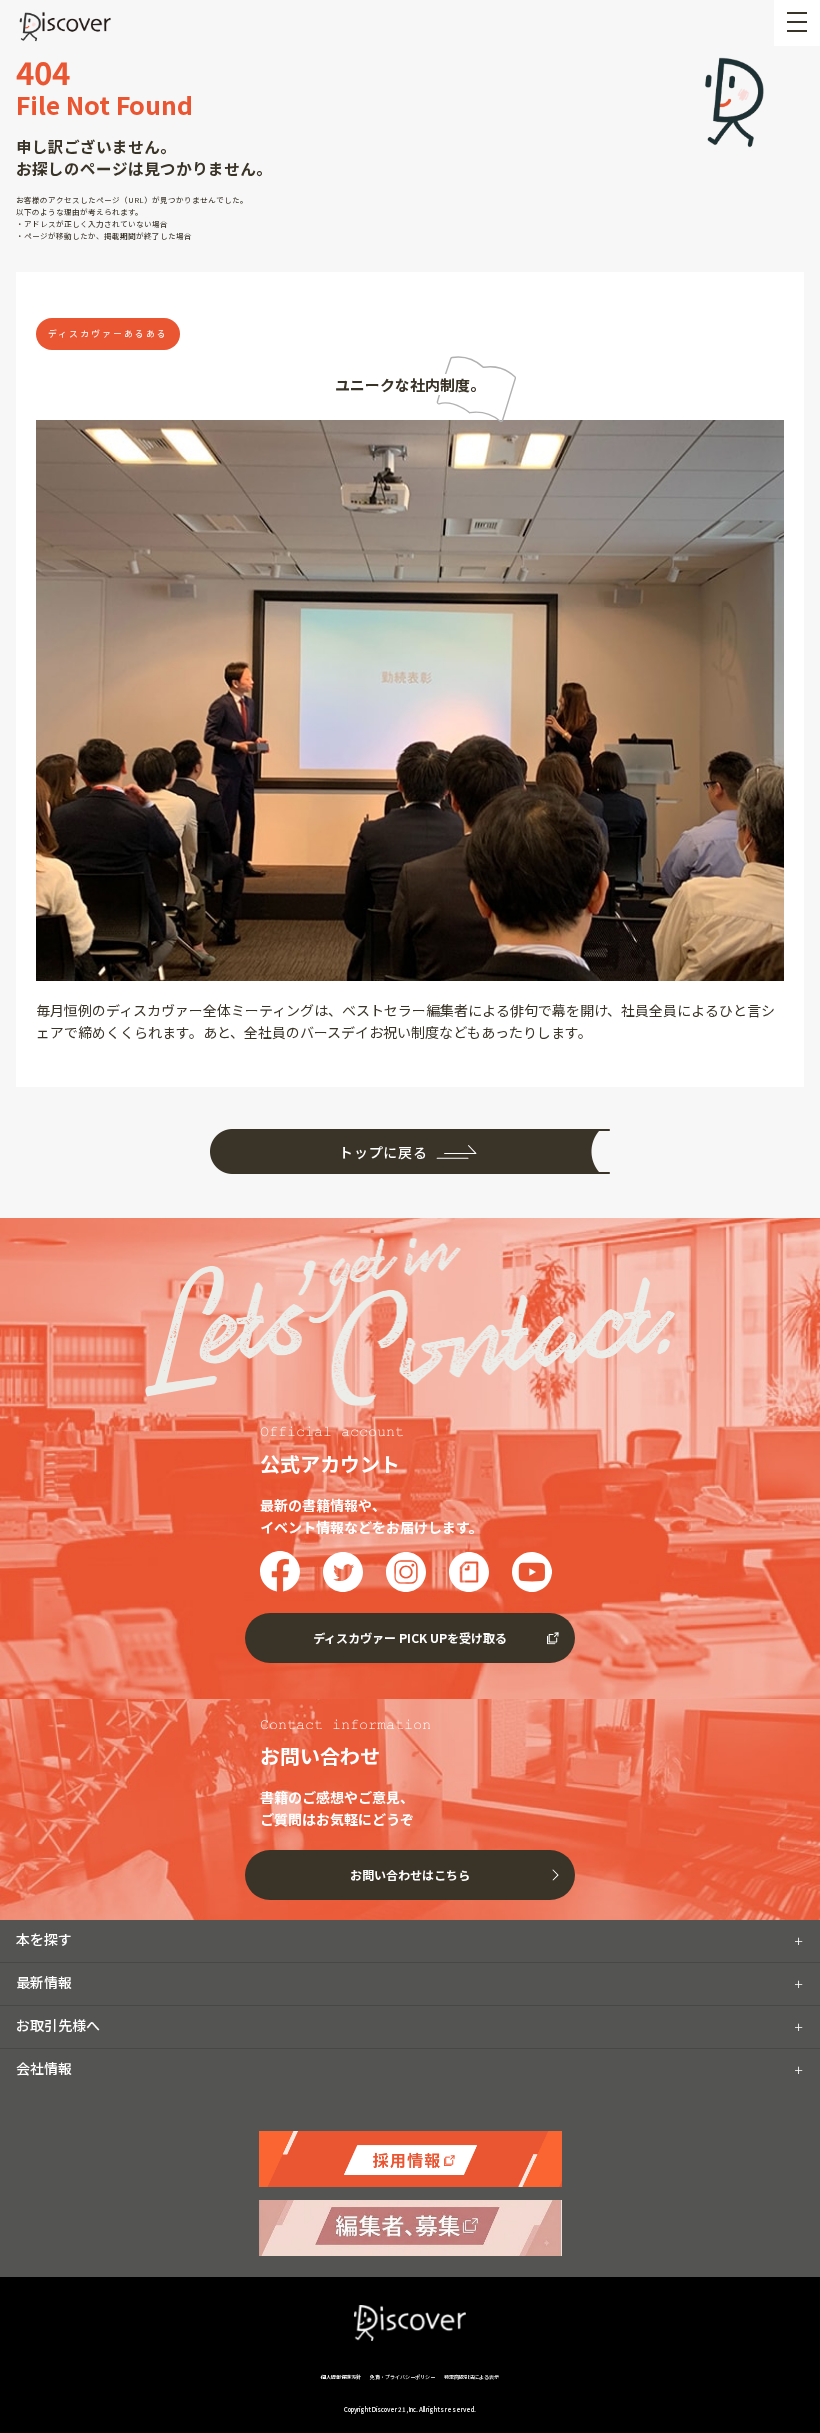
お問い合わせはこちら (410, 1874)
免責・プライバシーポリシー (402, 2376)
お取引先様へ (58, 2025)
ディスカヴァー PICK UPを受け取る (410, 1637)
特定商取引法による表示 (471, 2376)
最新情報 (44, 1982)
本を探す (44, 1939)
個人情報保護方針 (341, 2376)
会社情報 (44, 2068)
